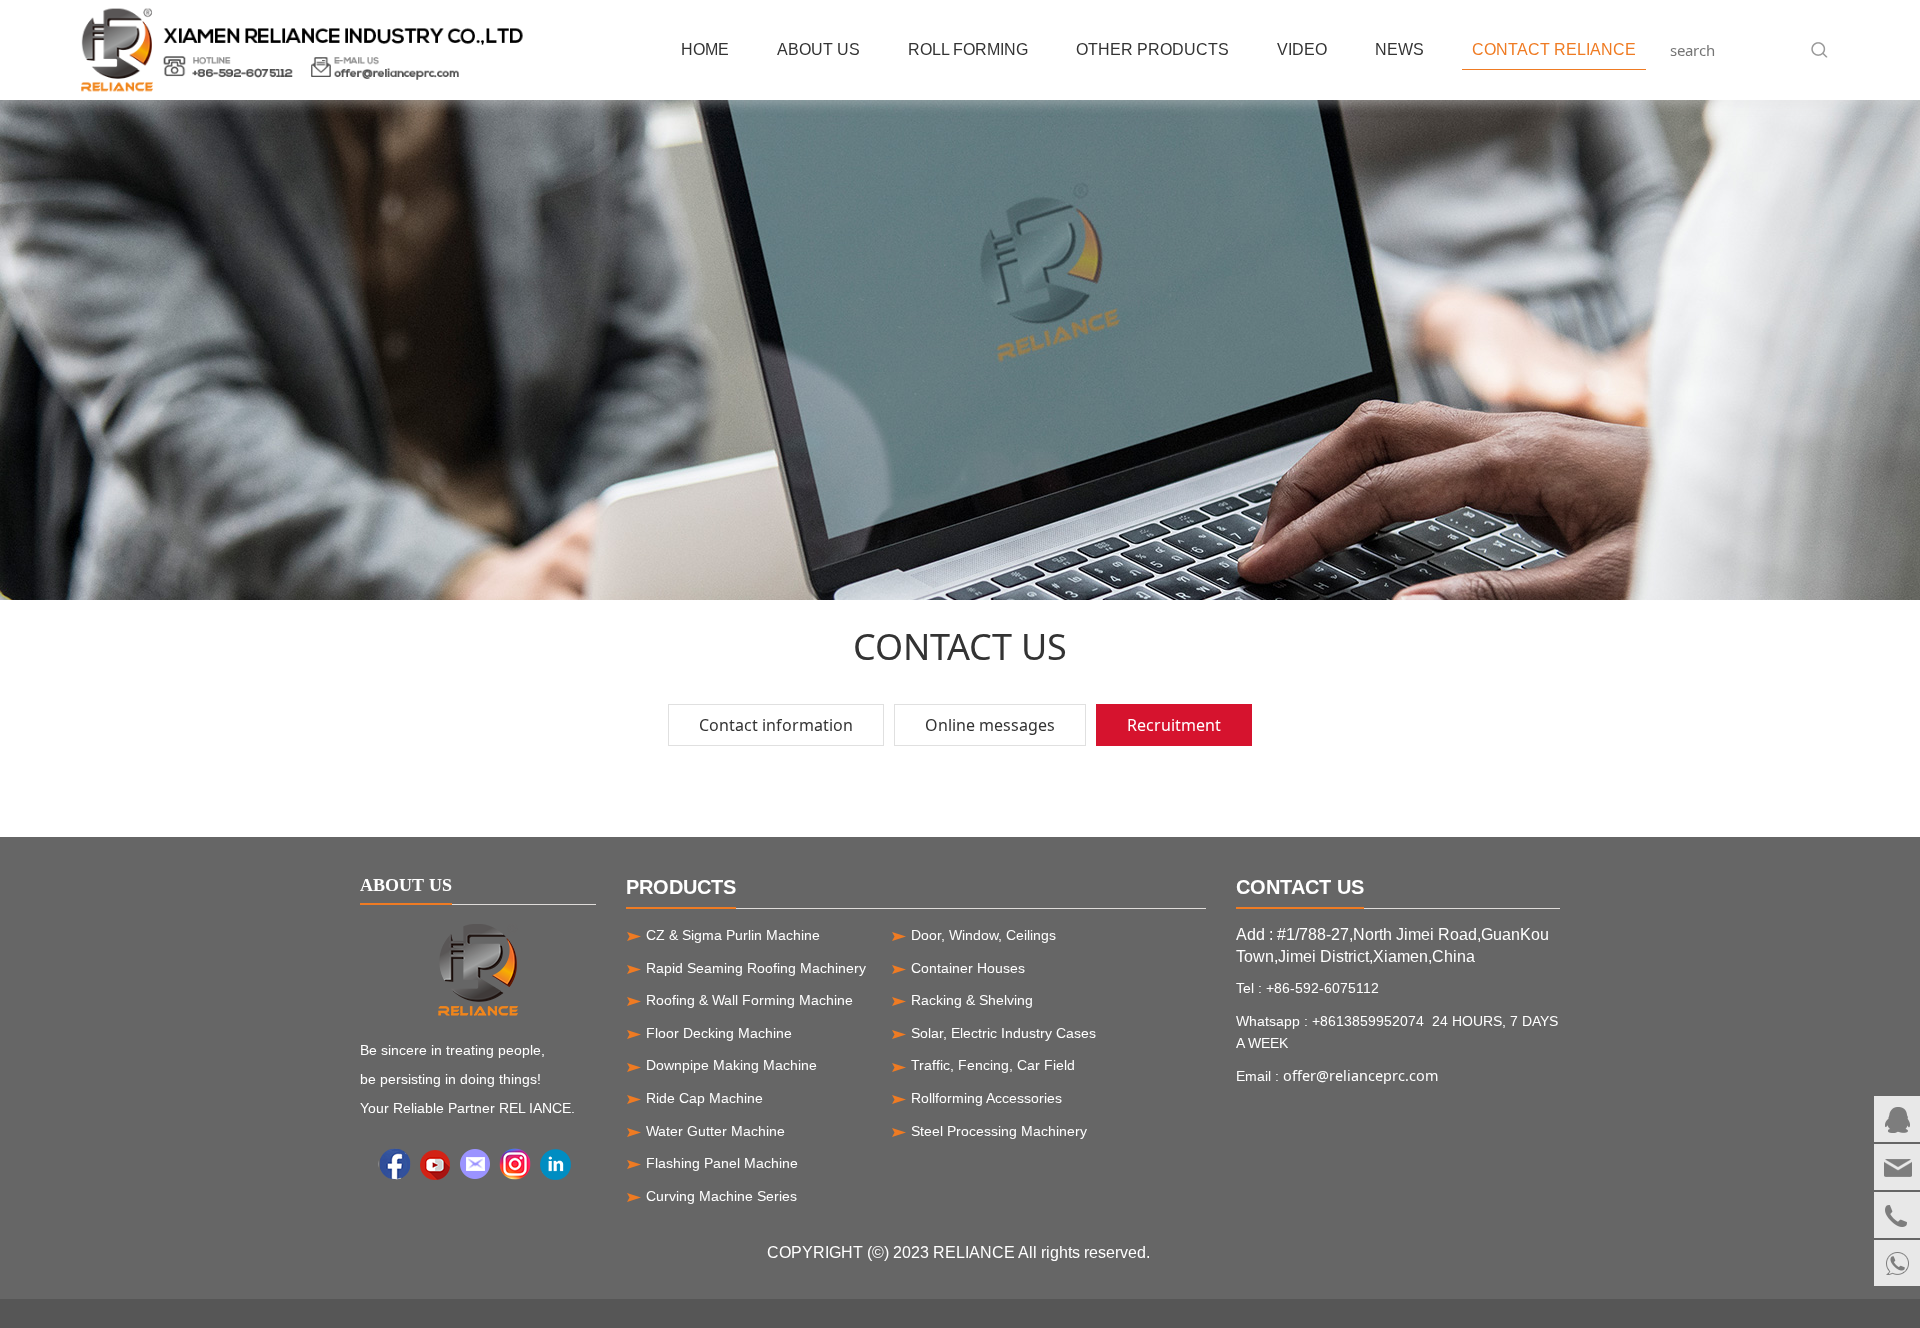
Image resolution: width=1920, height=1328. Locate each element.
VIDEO (1302, 49)
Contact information (776, 725)
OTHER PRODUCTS (1152, 49)
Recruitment (1174, 725)
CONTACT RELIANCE (1554, 49)
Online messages (990, 725)
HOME (705, 49)
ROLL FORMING (968, 49)
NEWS (1399, 49)
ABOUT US (818, 49)
